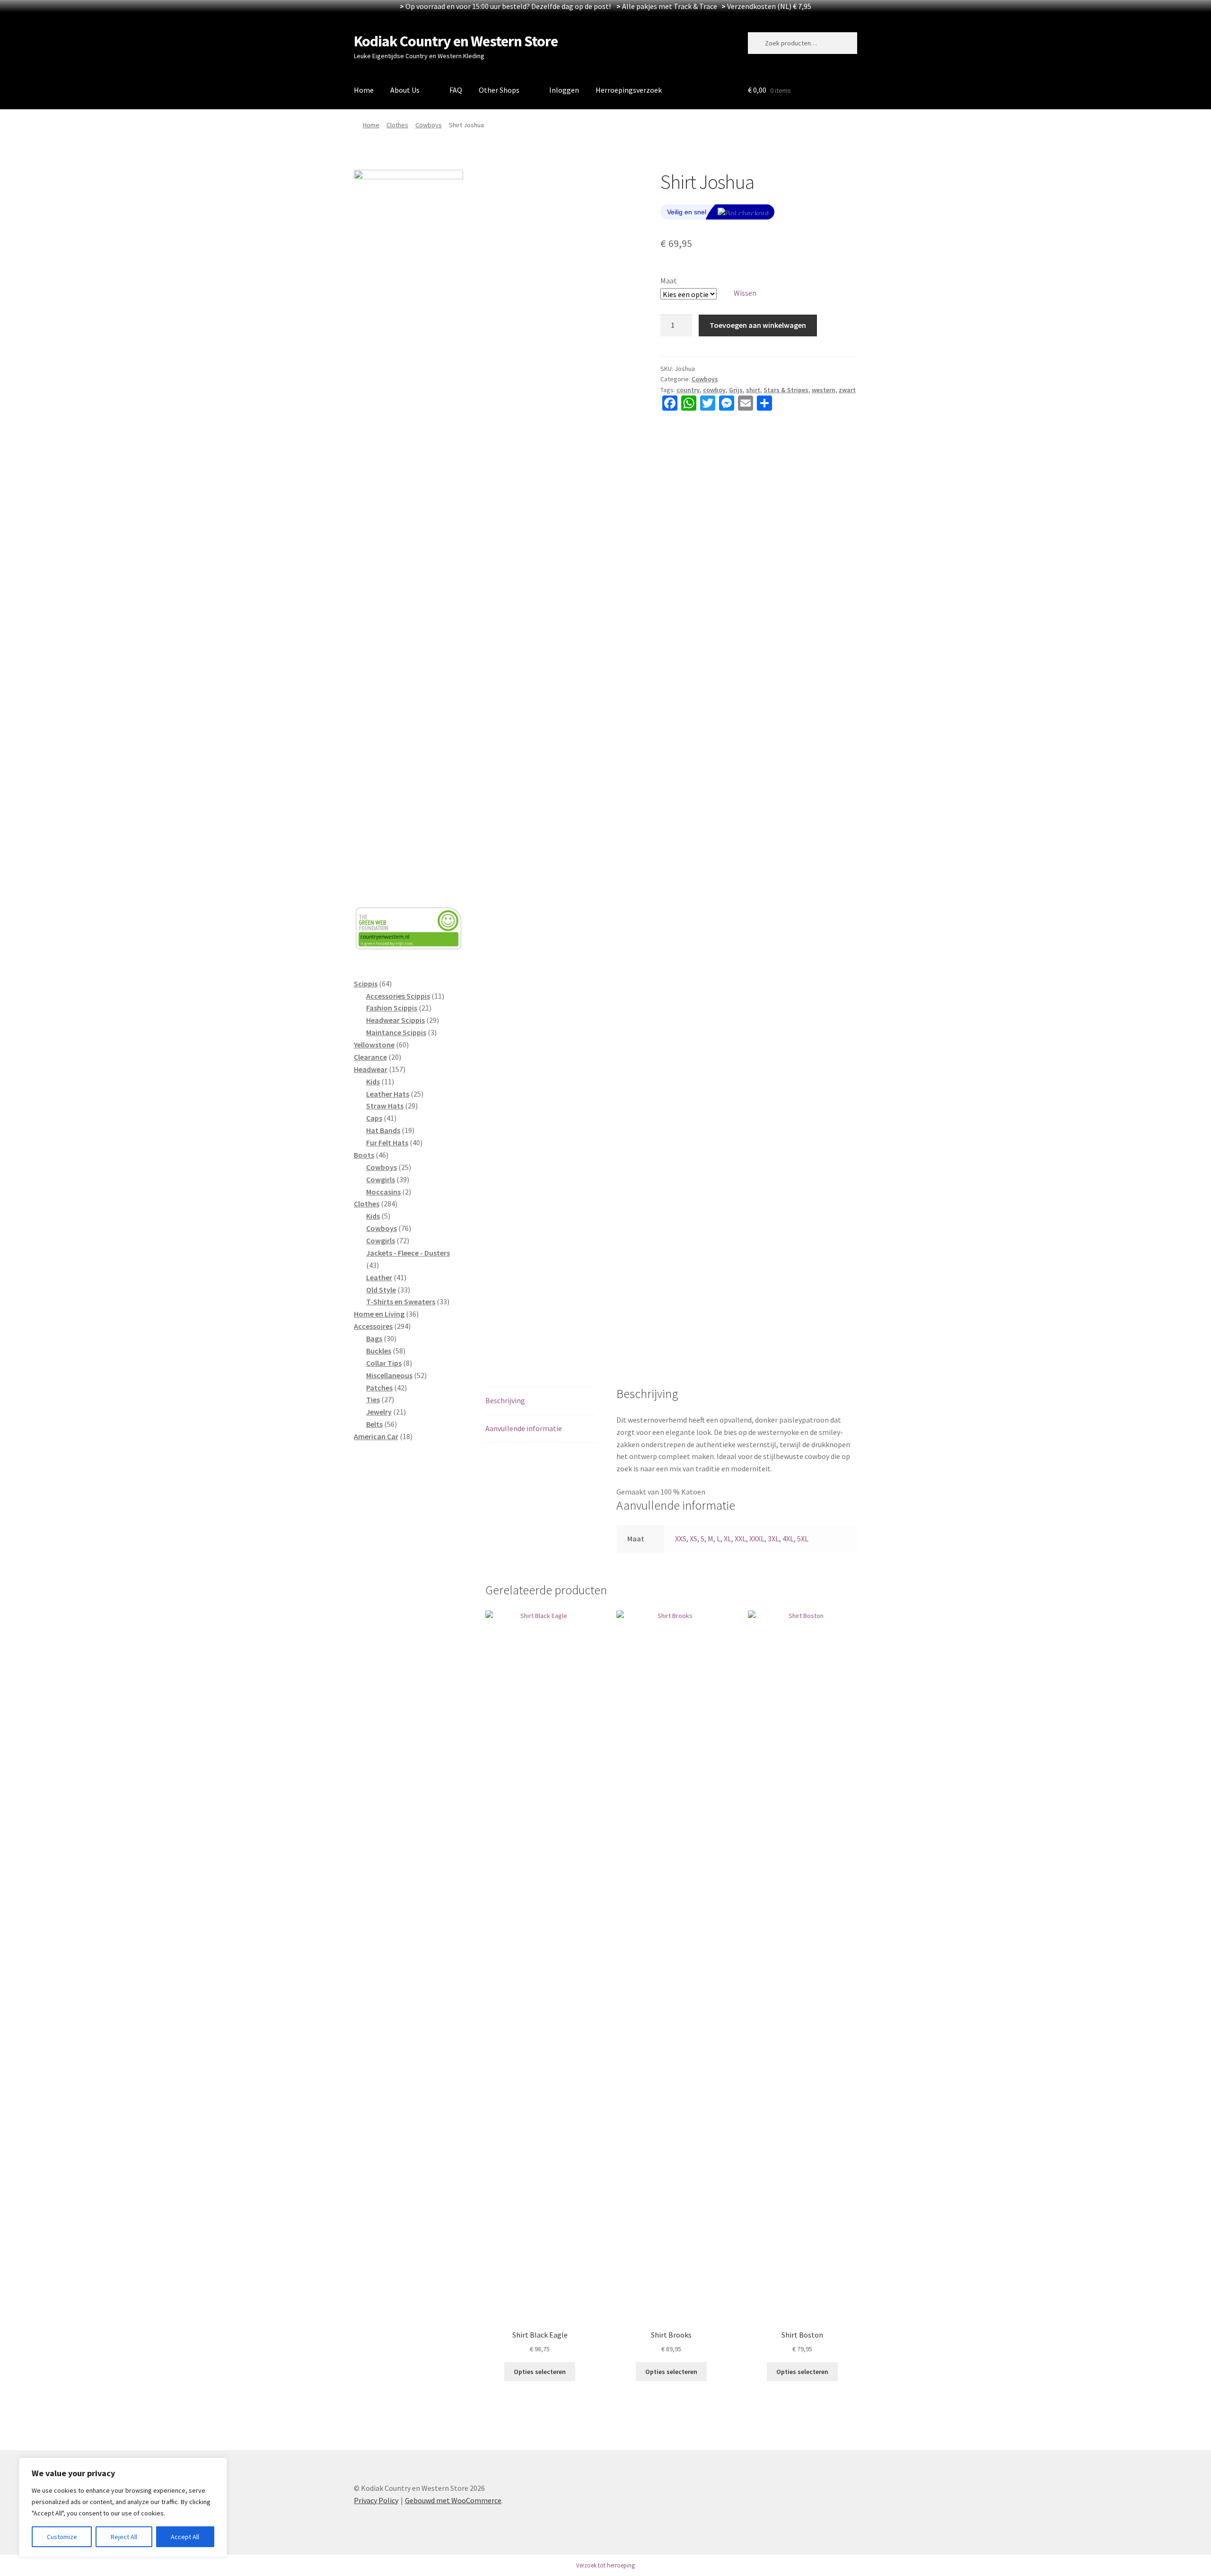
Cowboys (429, 125)
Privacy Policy (376, 2500)
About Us (405, 90)
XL (728, 1539)
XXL (740, 1539)
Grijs (736, 390)
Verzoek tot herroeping (605, 2565)
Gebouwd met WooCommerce (453, 2500)
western (824, 390)
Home (364, 90)
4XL (788, 1539)
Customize (62, 2537)
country (688, 390)
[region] (123, 2507)
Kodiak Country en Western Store (456, 41)
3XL (773, 1539)
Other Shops (499, 90)
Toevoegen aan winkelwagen (758, 325)
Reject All (124, 2537)
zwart (847, 390)
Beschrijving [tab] (505, 1400)
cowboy (714, 390)
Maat (669, 281)
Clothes (397, 125)
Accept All (185, 2537)
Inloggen (564, 90)
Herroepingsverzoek (629, 90)
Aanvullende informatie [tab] (524, 1428)
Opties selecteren (540, 2372)
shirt (753, 390)
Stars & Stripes (786, 390)
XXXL (757, 1539)
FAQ (456, 90)
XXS (681, 1539)
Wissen (745, 293)
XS (693, 1539)
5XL (803, 1539)
